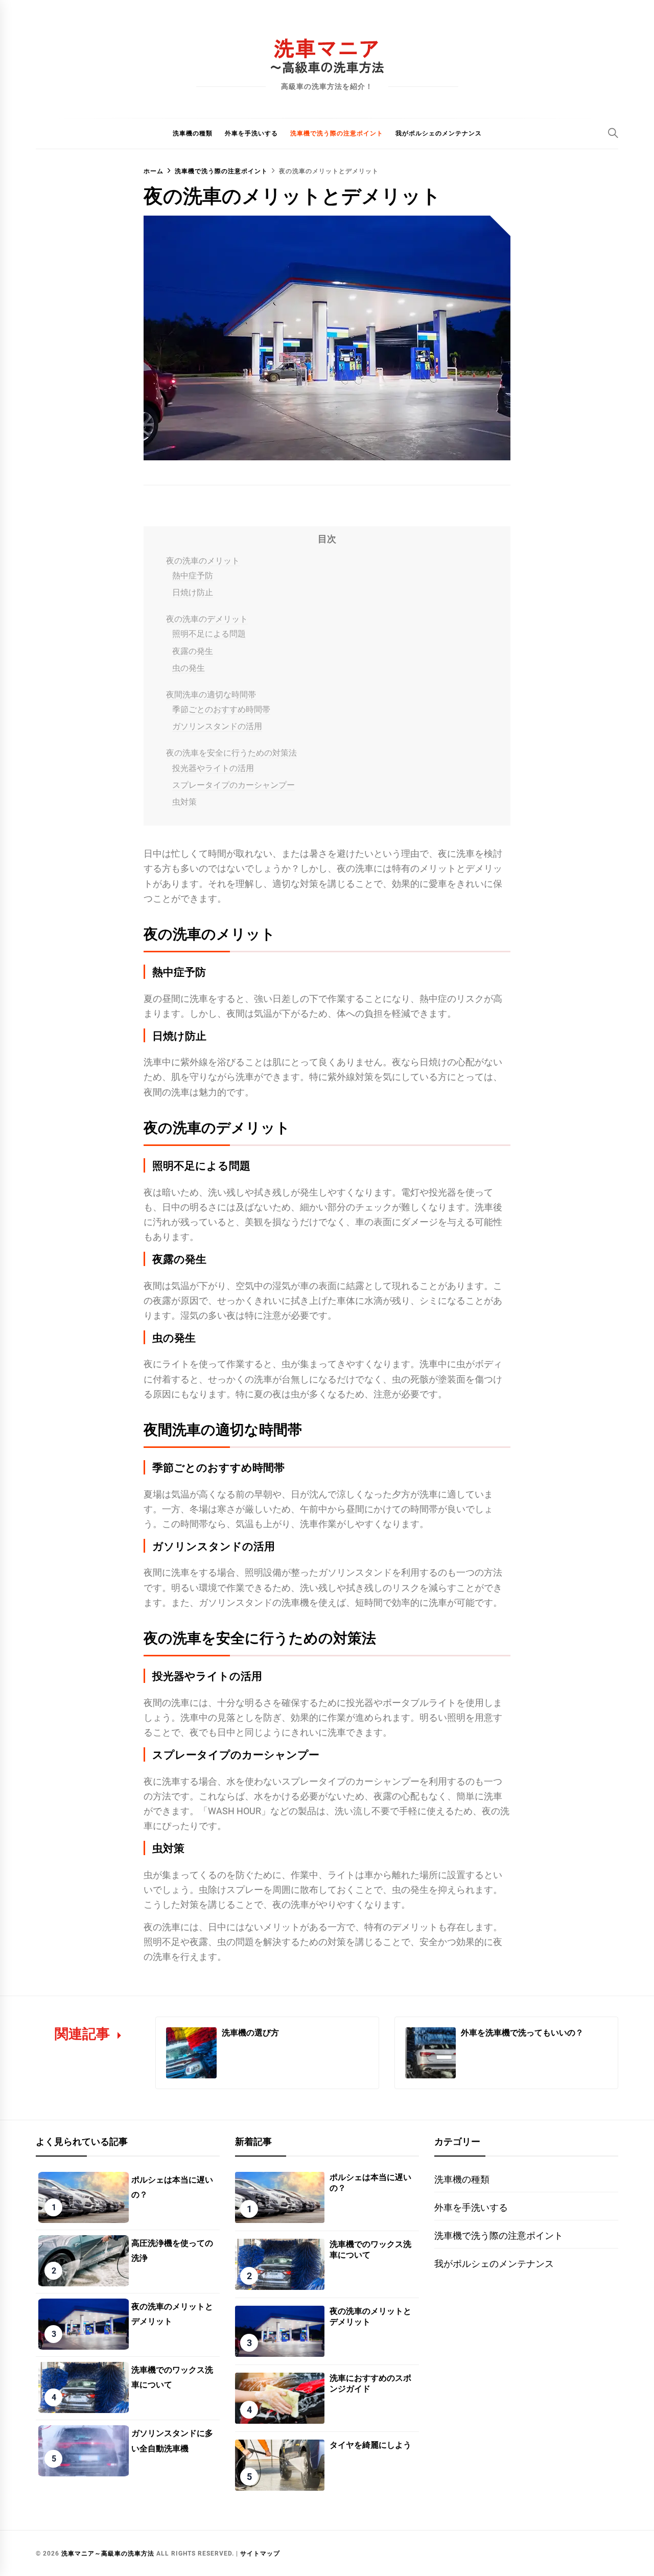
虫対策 (184, 802)
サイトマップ (260, 2554)
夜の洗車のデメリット (207, 619)
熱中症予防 (193, 576)
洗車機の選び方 (250, 2032)
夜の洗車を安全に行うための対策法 (231, 753)
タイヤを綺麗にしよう (370, 2444)
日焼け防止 (193, 592)
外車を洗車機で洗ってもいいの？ (522, 2032)
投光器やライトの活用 (213, 768)
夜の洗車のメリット (203, 561)
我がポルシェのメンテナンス (439, 133)
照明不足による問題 (209, 634)
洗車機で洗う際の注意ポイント (337, 133)
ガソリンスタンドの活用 (217, 726)
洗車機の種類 (193, 133)
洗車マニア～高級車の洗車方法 (108, 2554)
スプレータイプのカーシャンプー (233, 785)
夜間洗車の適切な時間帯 (211, 695)
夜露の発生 (193, 651)
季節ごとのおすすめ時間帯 (221, 709)
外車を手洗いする (251, 133)
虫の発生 (189, 668)
